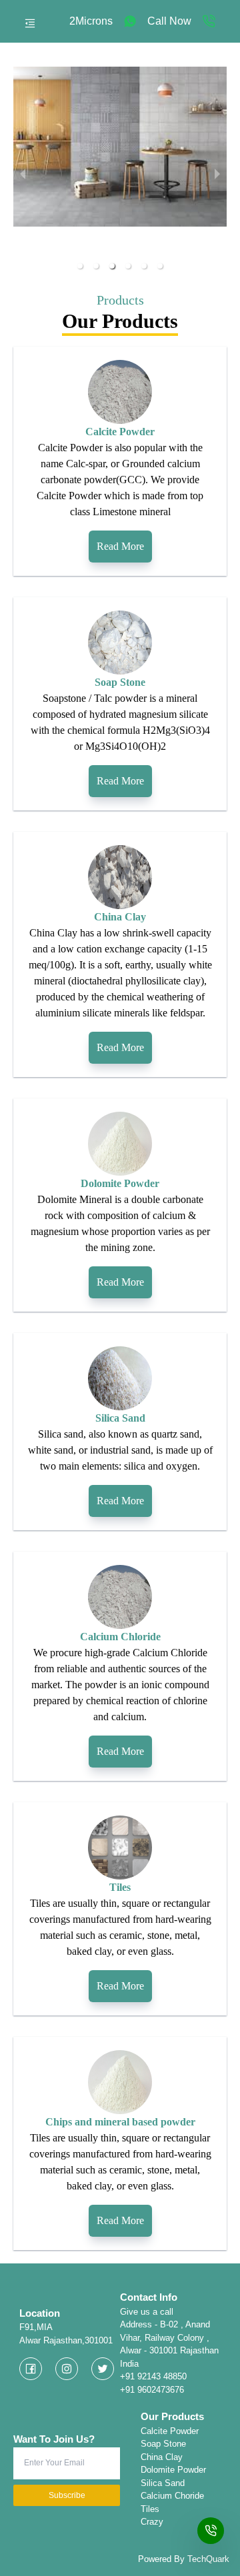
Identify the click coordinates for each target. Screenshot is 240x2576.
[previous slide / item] (23, 173)
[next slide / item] (217, 173)
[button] (80, 266)
